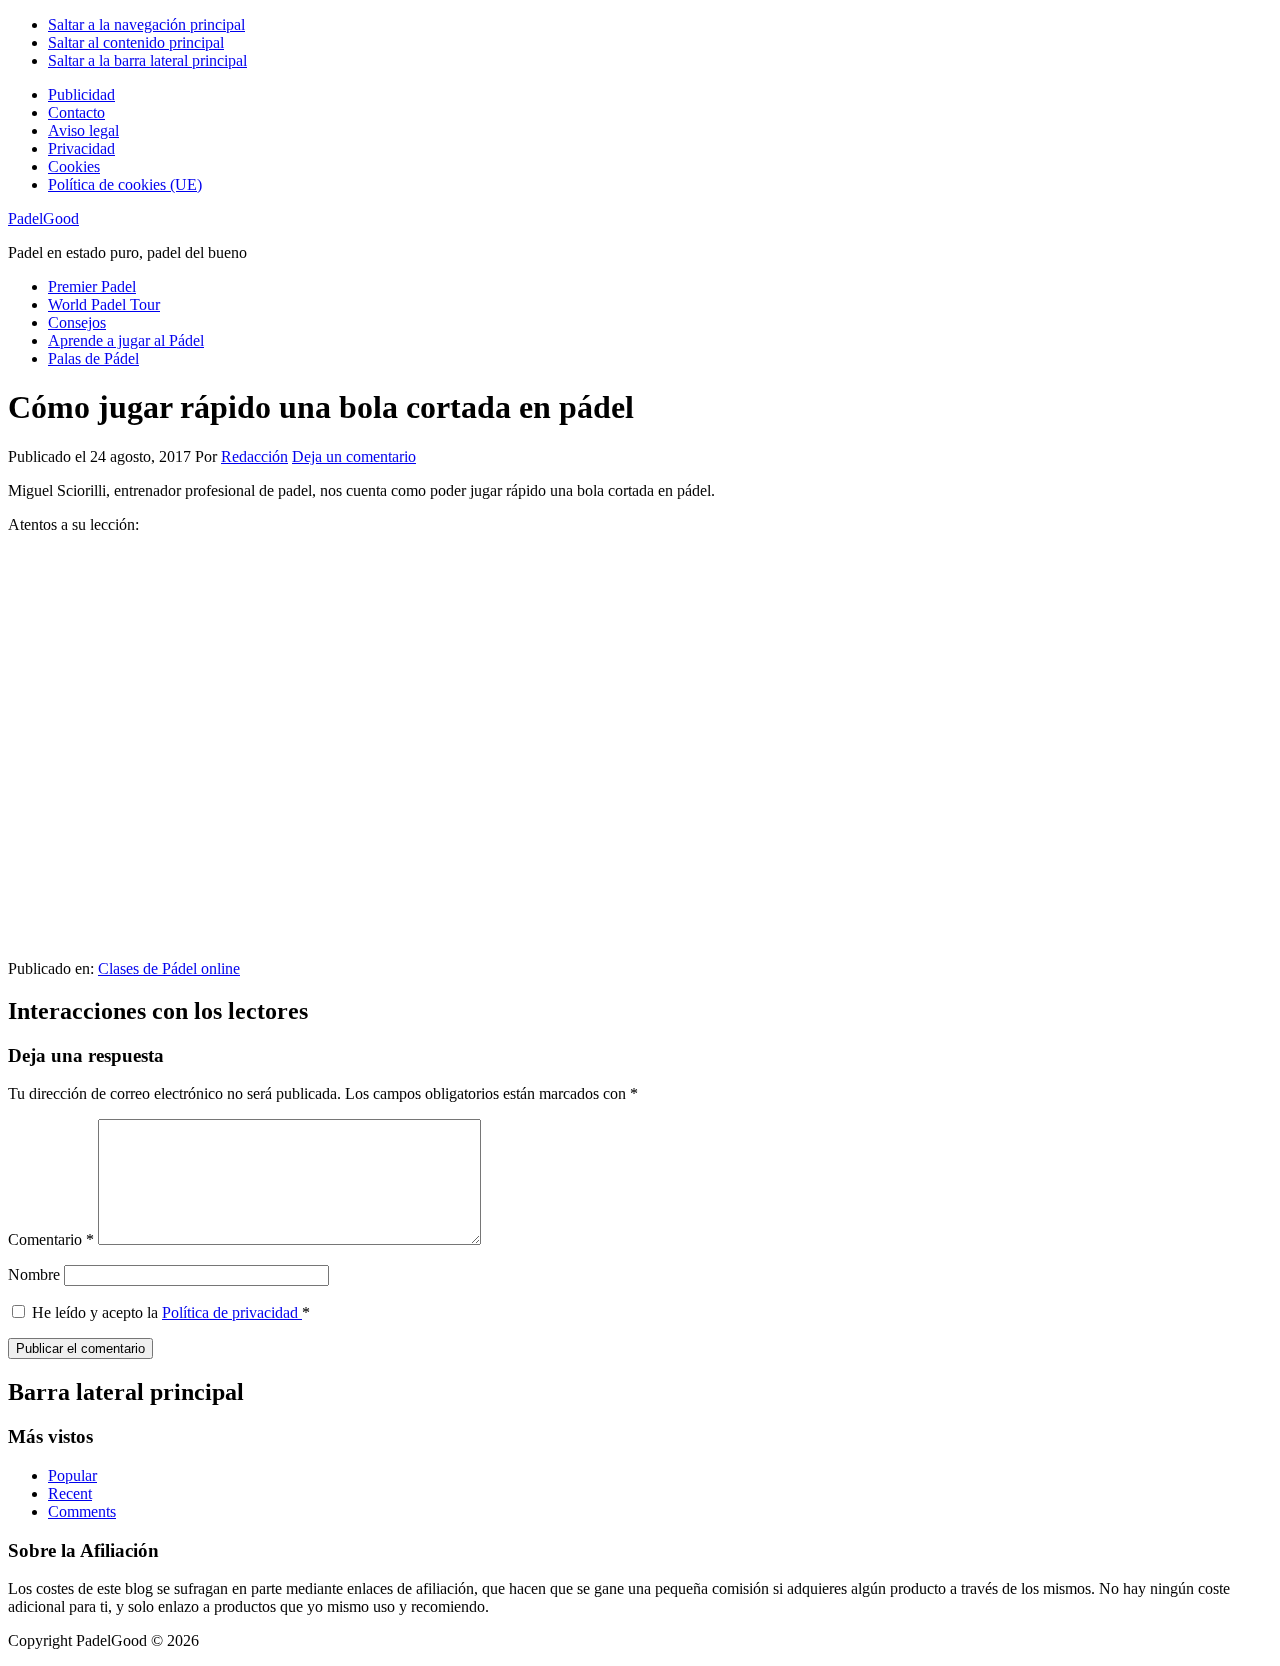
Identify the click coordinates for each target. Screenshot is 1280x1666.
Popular (72, 1475)
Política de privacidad (232, 1312)
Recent (70, 1493)
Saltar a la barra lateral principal (147, 60)
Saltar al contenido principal (136, 42)
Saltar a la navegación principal (146, 24)
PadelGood (43, 218)
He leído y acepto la (171, 1312)
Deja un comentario (354, 456)
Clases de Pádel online (169, 968)
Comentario (51, 1239)
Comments (82, 1511)
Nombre (34, 1274)
